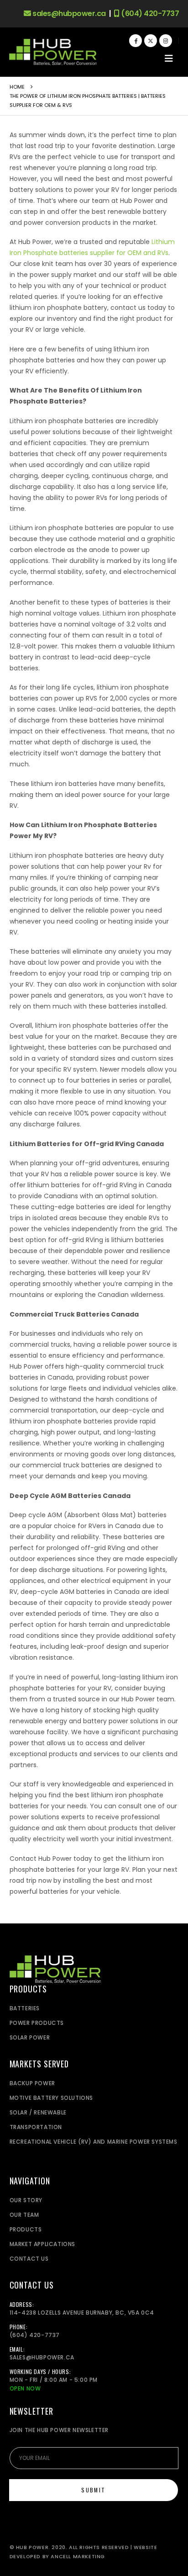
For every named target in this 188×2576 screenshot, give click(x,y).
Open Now (25, 2388)
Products (26, 2229)
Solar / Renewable (38, 2112)
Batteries (25, 2008)
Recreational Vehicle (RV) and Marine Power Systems (94, 2142)
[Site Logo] (53, 52)
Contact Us (29, 2259)
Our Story (26, 2200)
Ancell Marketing (78, 2557)
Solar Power (30, 2037)
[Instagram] (166, 41)
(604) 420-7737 (149, 14)
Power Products (37, 2023)
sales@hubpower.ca (68, 14)
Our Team (24, 2215)
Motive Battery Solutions (51, 2098)
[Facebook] (136, 41)
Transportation (36, 2127)
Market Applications (42, 2244)
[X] (151, 41)
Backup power (32, 2083)
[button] (169, 58)
